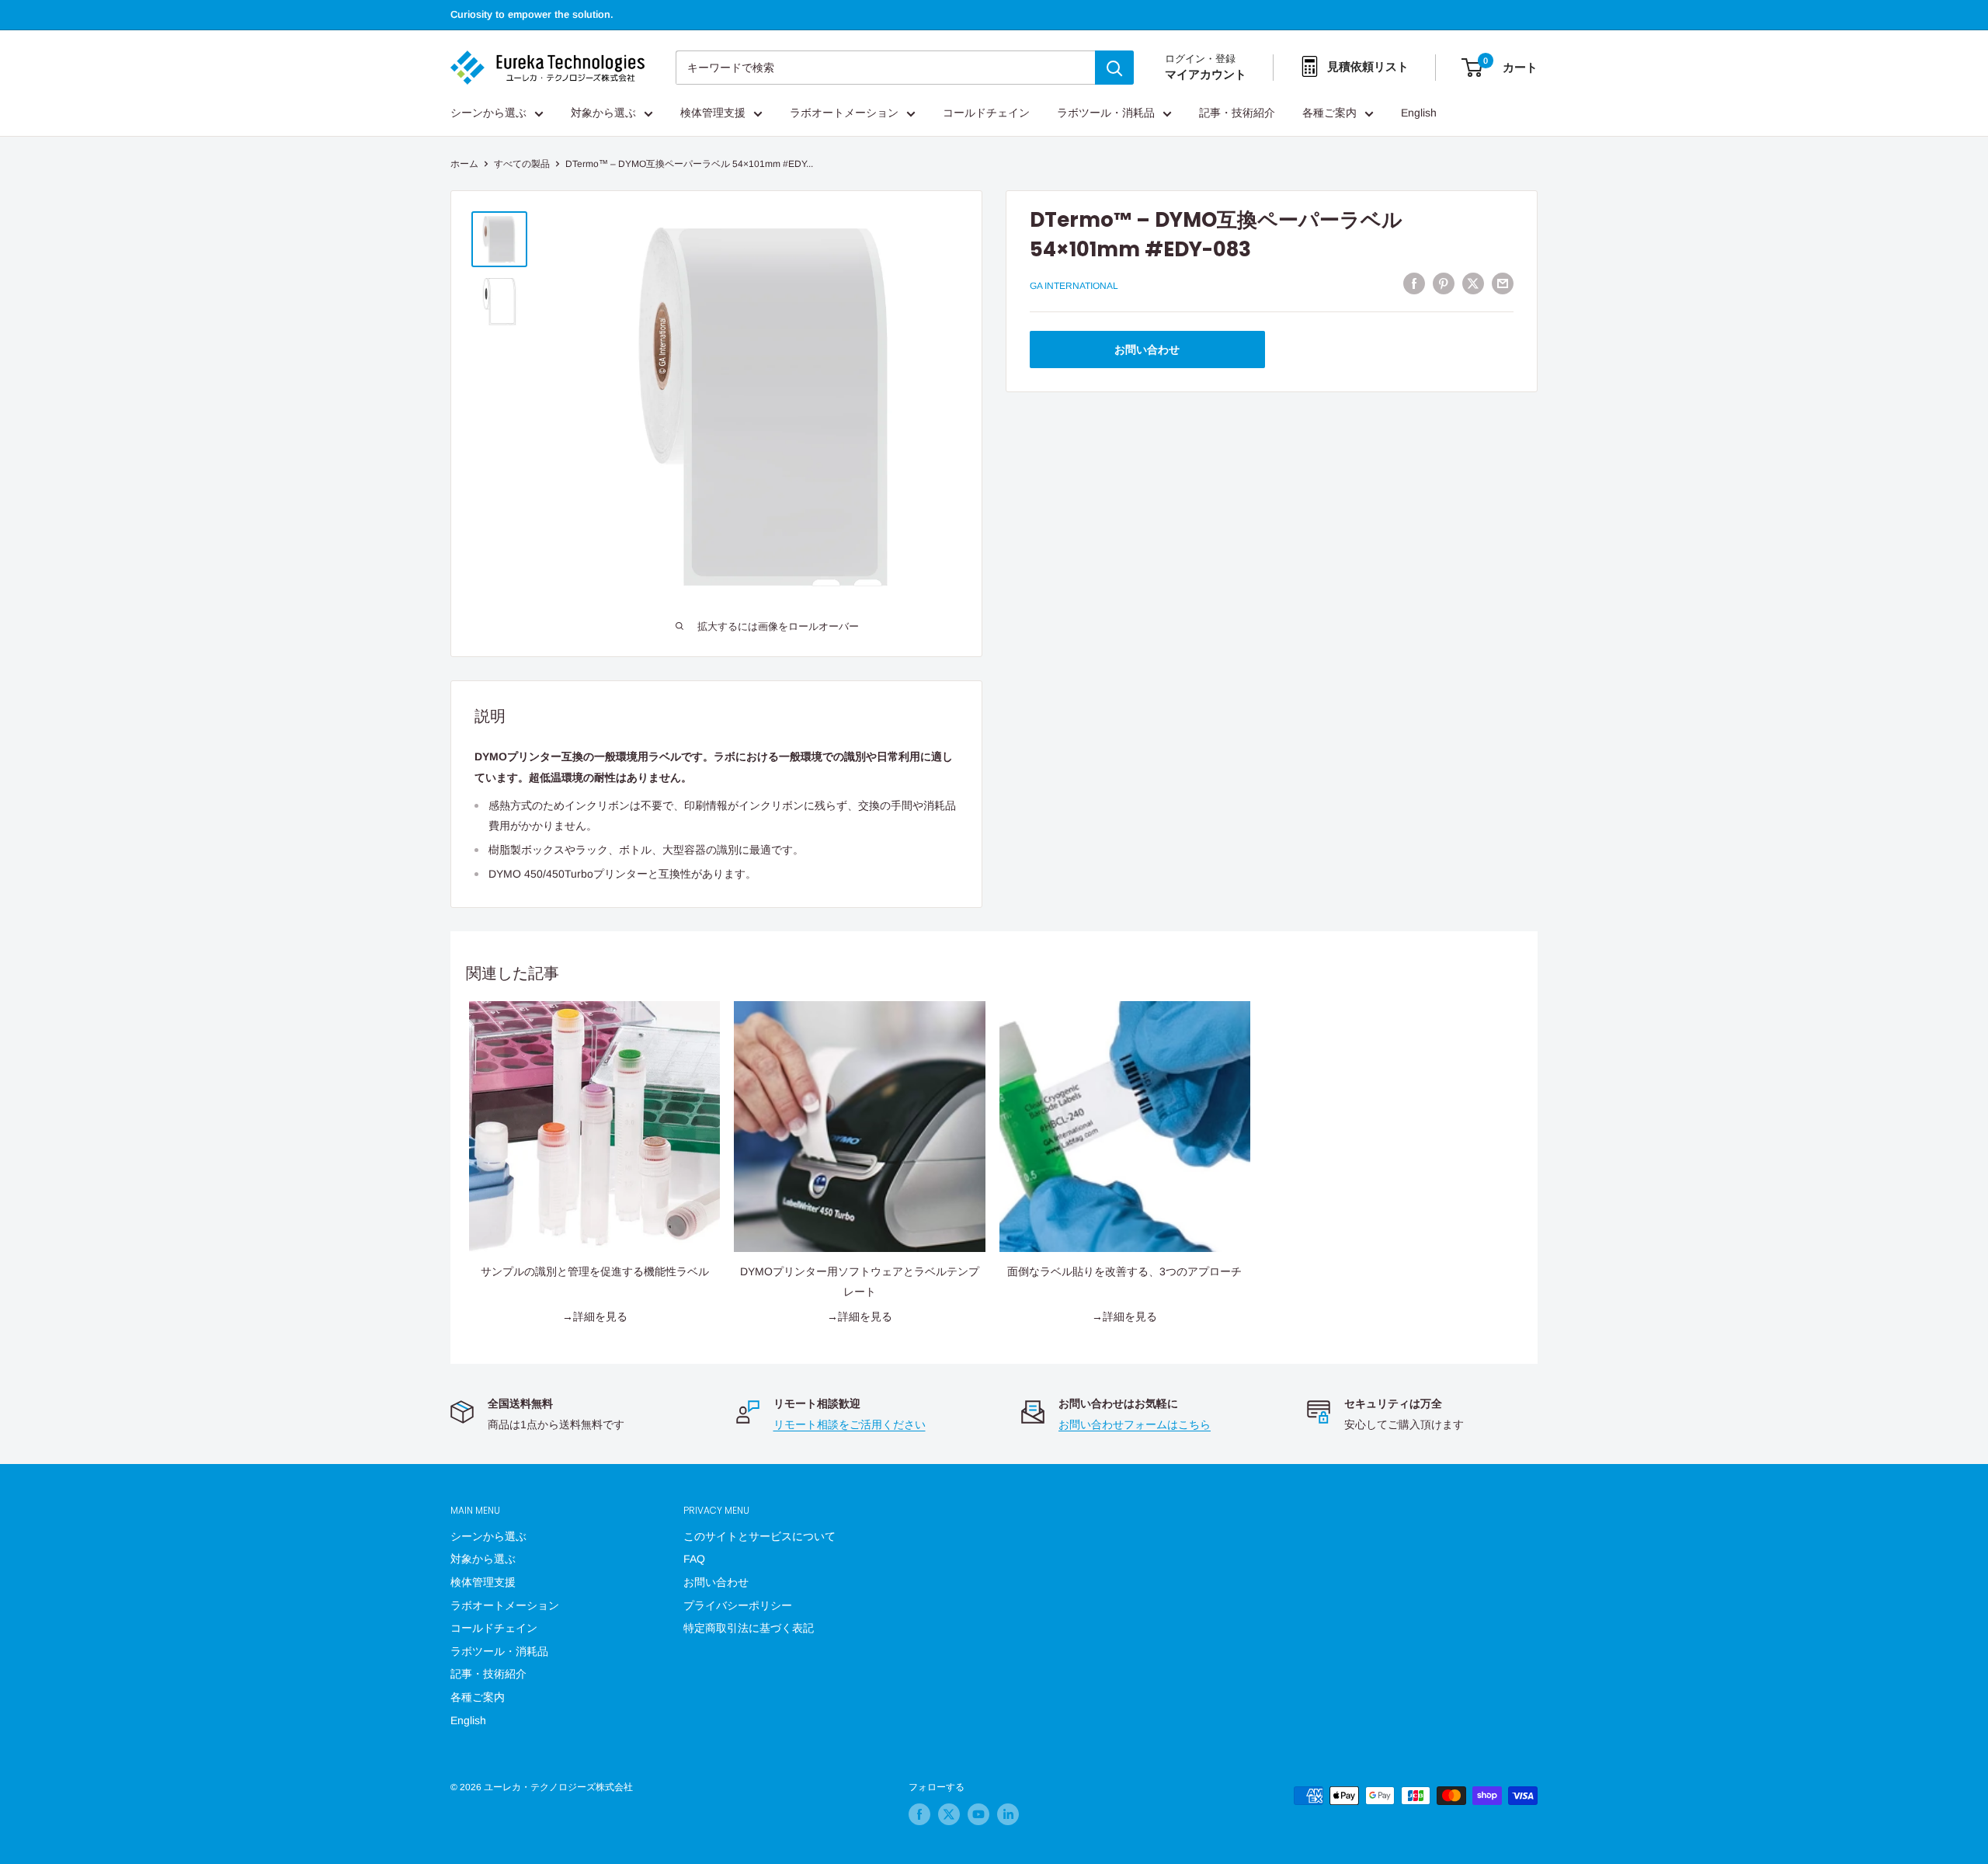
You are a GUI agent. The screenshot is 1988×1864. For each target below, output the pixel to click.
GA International (1074, 286)
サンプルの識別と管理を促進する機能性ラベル (595, 1271)
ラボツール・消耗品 (1106, 113)
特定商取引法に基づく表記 (749, 1628)
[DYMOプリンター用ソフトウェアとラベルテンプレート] (859, 1127)
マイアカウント (1206, 75)
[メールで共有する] (1503, 283)
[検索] (1114, 68)
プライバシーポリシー (738, 1605)
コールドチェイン (986, 113)
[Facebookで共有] (1414, 283)
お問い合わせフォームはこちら (1135, 1424)
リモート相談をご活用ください (850, 1424)
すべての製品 (522, 164)
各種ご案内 (1329, 113)
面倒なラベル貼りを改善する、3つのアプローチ (1124, 1271)
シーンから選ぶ (488, 113)
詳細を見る (600, 1316)
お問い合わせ (1147, 349)
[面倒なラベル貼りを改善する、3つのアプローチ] (1125, 1127)
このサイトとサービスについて (759, 1536)
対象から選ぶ (603, 113)
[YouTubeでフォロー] (978, 1814)
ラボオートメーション (844, 113)
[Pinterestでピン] (1444, 283)
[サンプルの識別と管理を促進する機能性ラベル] (594, 1127)
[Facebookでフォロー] (919, 1814)
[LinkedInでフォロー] (1008, 1814)
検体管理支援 (713, 113)
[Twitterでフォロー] (949, 1814)
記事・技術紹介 (1237, 113)
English (1419, 113)
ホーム (464, 164)
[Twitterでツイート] (1473, 283)
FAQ (694, 1559)
